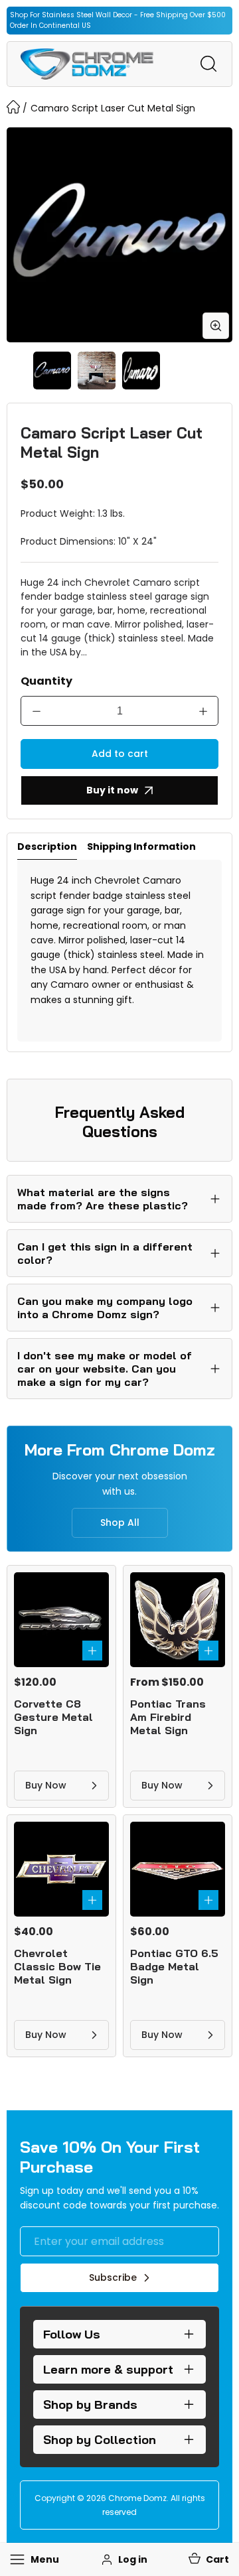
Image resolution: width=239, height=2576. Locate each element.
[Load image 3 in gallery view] (141, 371)
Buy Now (46, 1785)
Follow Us (72, 2334)
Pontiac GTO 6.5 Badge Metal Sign (174, 1966)
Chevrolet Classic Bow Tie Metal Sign (57, 1966)
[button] (208, 2559)
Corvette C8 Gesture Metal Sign (53, 1717)
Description (47, 847)
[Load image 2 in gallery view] (97, 371)
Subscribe (113, 2277)
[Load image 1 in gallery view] (52, 371)
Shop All (120, 1523)
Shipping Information (141, 847)
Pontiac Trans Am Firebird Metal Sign (168, 1717)
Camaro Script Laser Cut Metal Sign (113, 108)
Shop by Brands (90, 2405)
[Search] (208, 64)
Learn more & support (108, 2369)
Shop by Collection (100, 2440)
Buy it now (112, 790)
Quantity (46, 681)
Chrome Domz (137, 2498)
